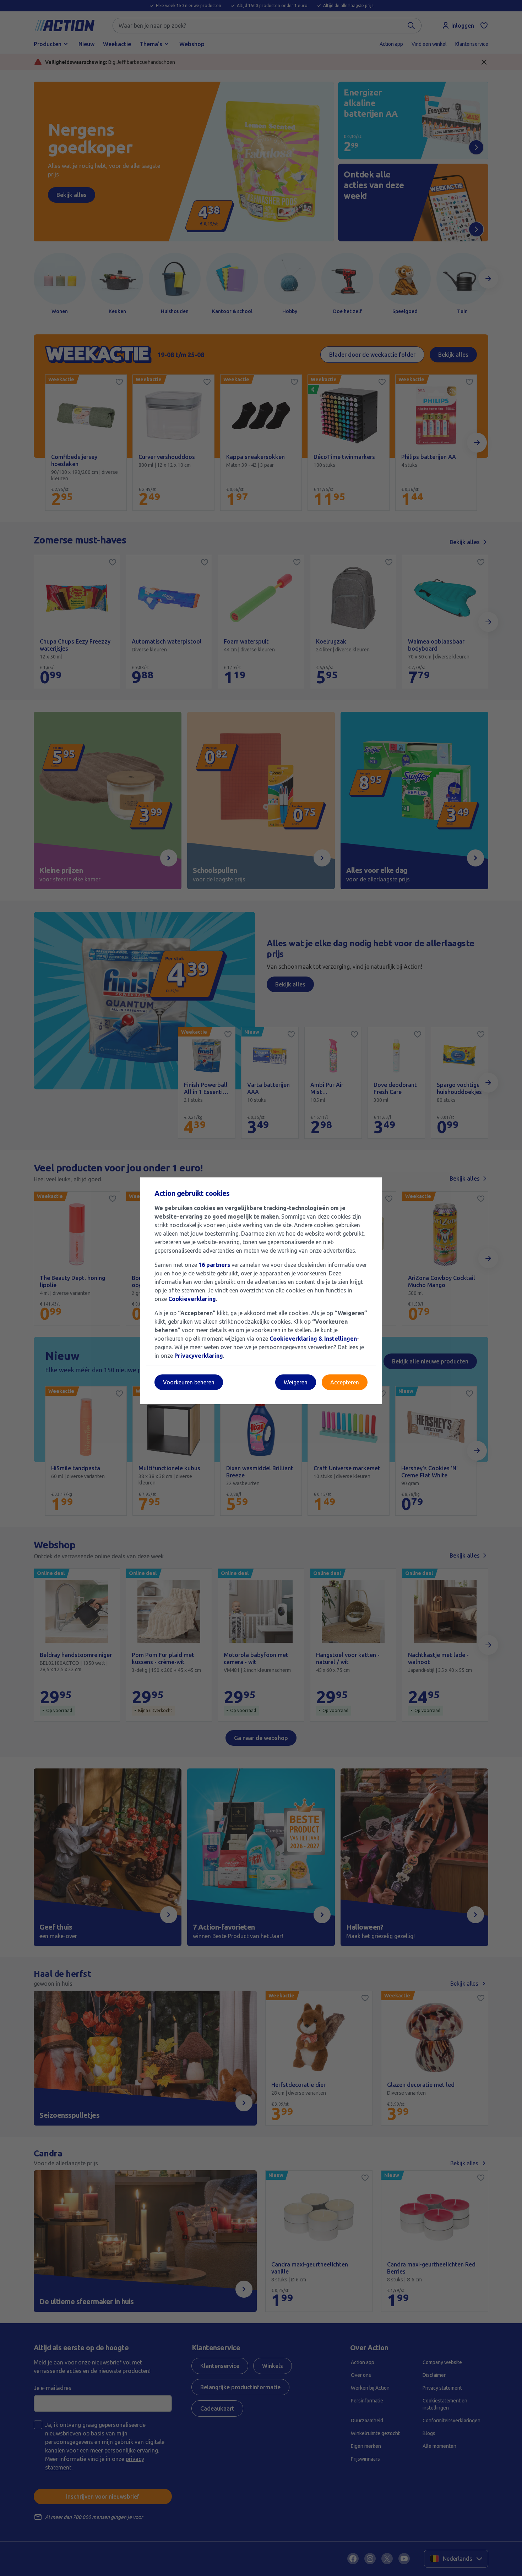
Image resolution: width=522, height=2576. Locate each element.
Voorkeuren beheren (189, 1382)
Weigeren (296, 1382)
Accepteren (345, 1382)
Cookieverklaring (192, 1299)
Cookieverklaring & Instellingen (313, 1339)
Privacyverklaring (199, 1356)
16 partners (214, 1265)
